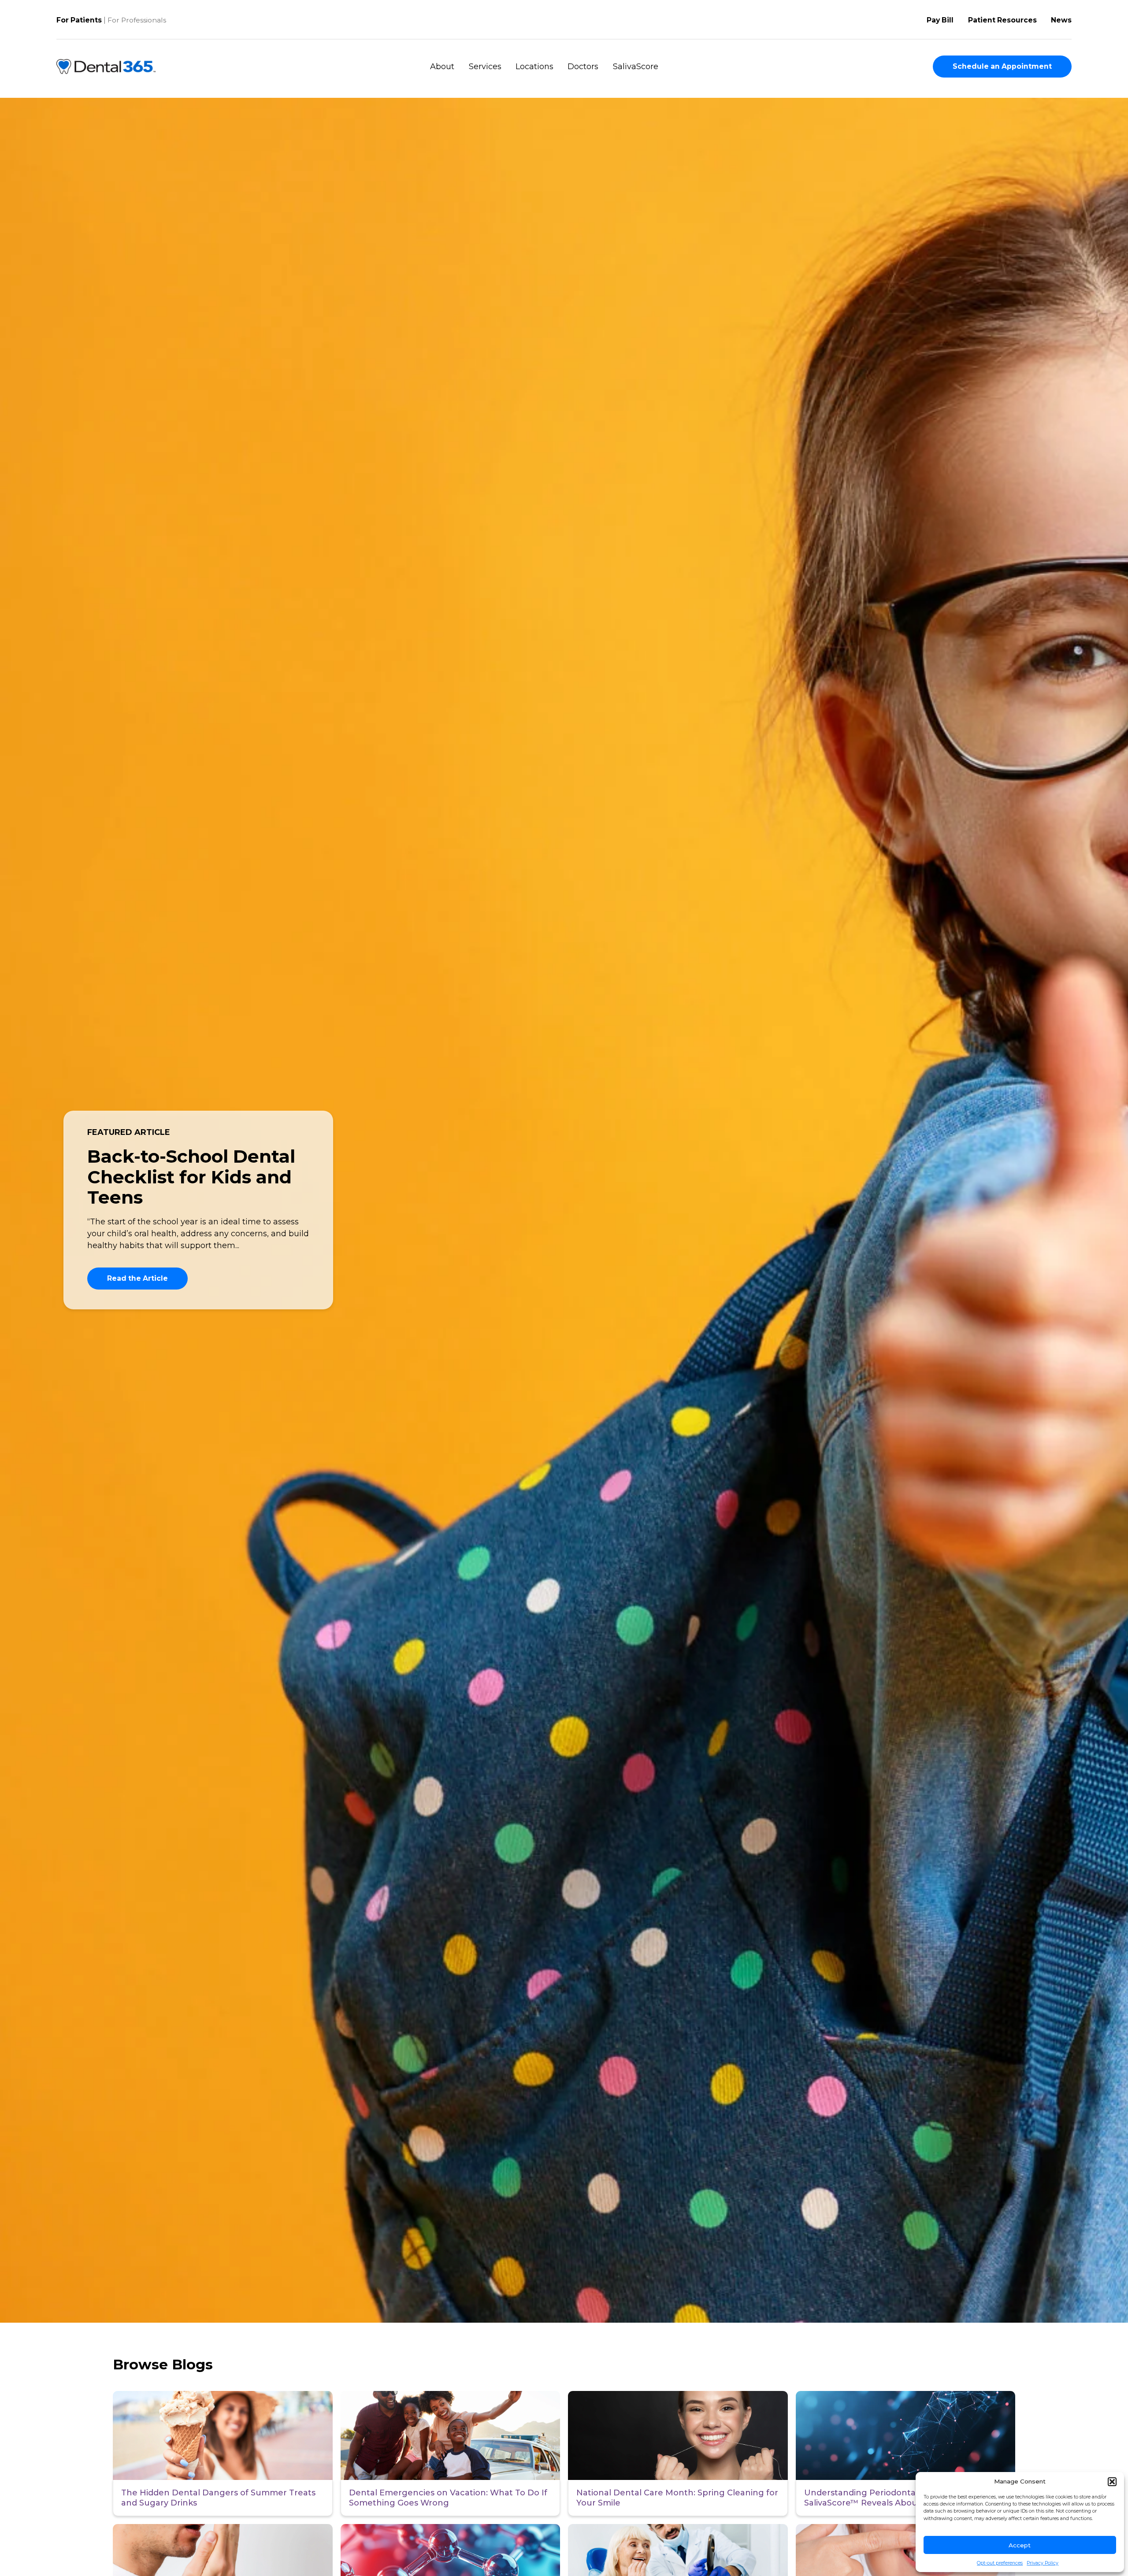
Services (485, 67)
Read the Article (137, 1278)
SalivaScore (636, 67)
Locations (534, 67)
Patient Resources (1002, 20)
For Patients (79, 20)
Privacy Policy (1043, 2563)
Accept (1020, 2545)
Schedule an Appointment (1002, 66)
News (1061, 20)
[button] (1112, 2482)
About (442, 67)
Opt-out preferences (1000, 2563)
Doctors (583, 67)
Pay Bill (940, 20)
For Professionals (137, 20)
